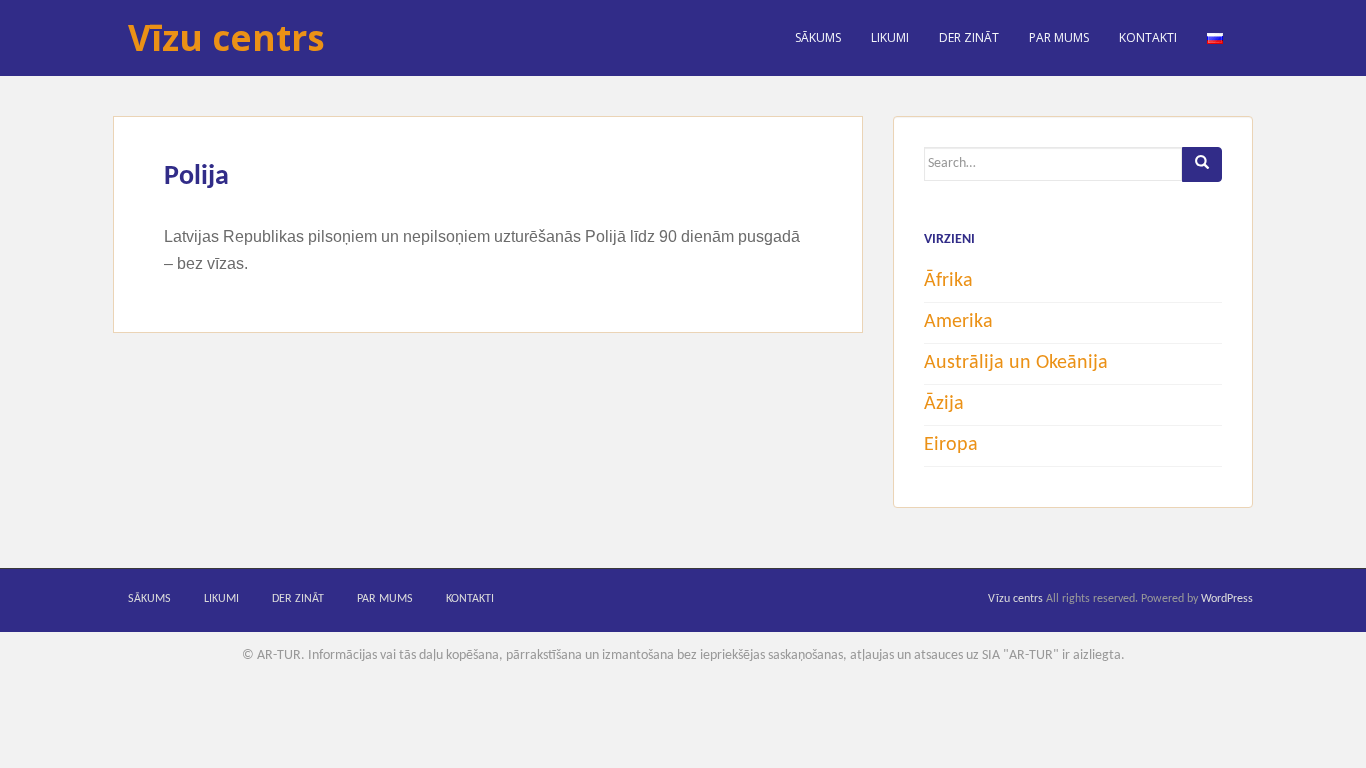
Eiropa (951, 445)
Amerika (958, 322)
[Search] (1202, 164)
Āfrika (948, 281)
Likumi (890, 37)
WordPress (1227, 599)
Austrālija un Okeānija (1016, 363)
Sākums (818, 37)
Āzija (944, 404)
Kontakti (1148, 37)
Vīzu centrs (226, 37)
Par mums (1059, 37)
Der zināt (969, 37)
